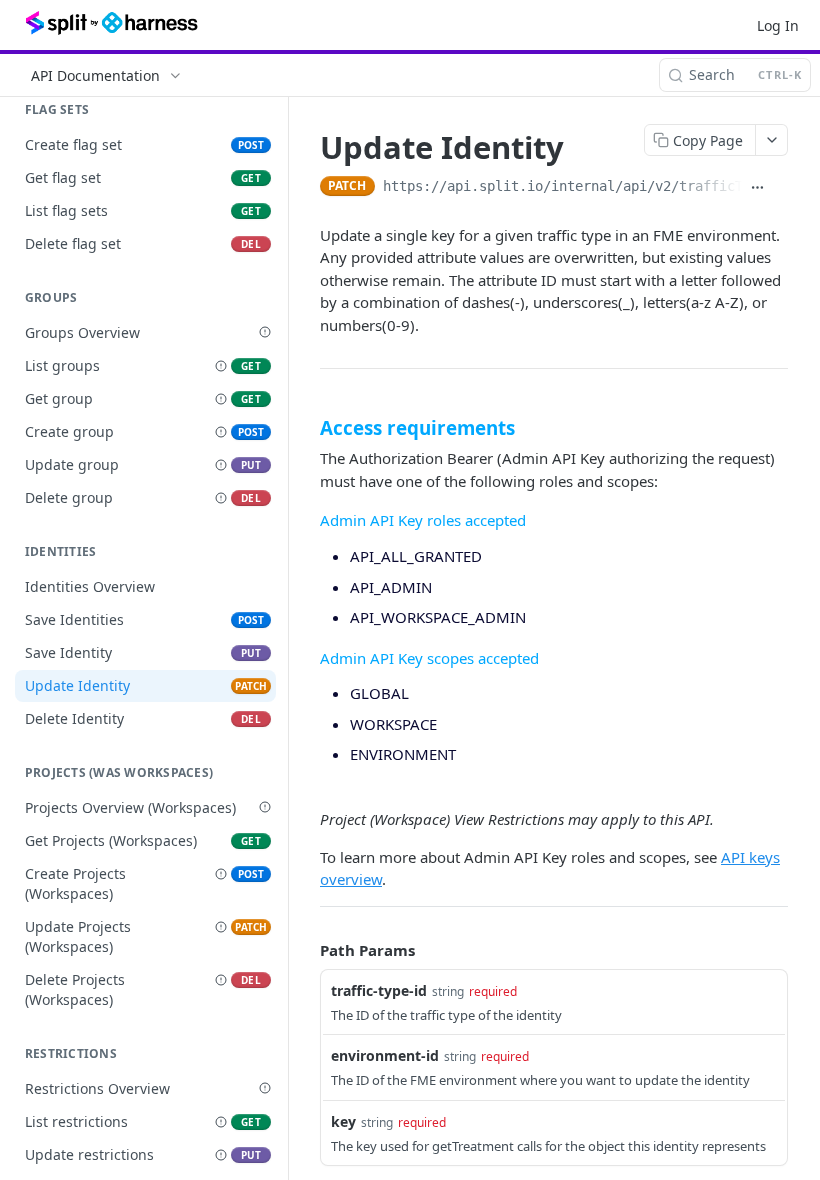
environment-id (385, 1055)
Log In (778, 25)
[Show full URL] (757, 188)
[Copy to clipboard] (780, 188)
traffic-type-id (379, 990)
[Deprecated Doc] (265, 332)
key (343, 1121)
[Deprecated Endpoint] (221, 366)
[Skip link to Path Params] (306, 950)
